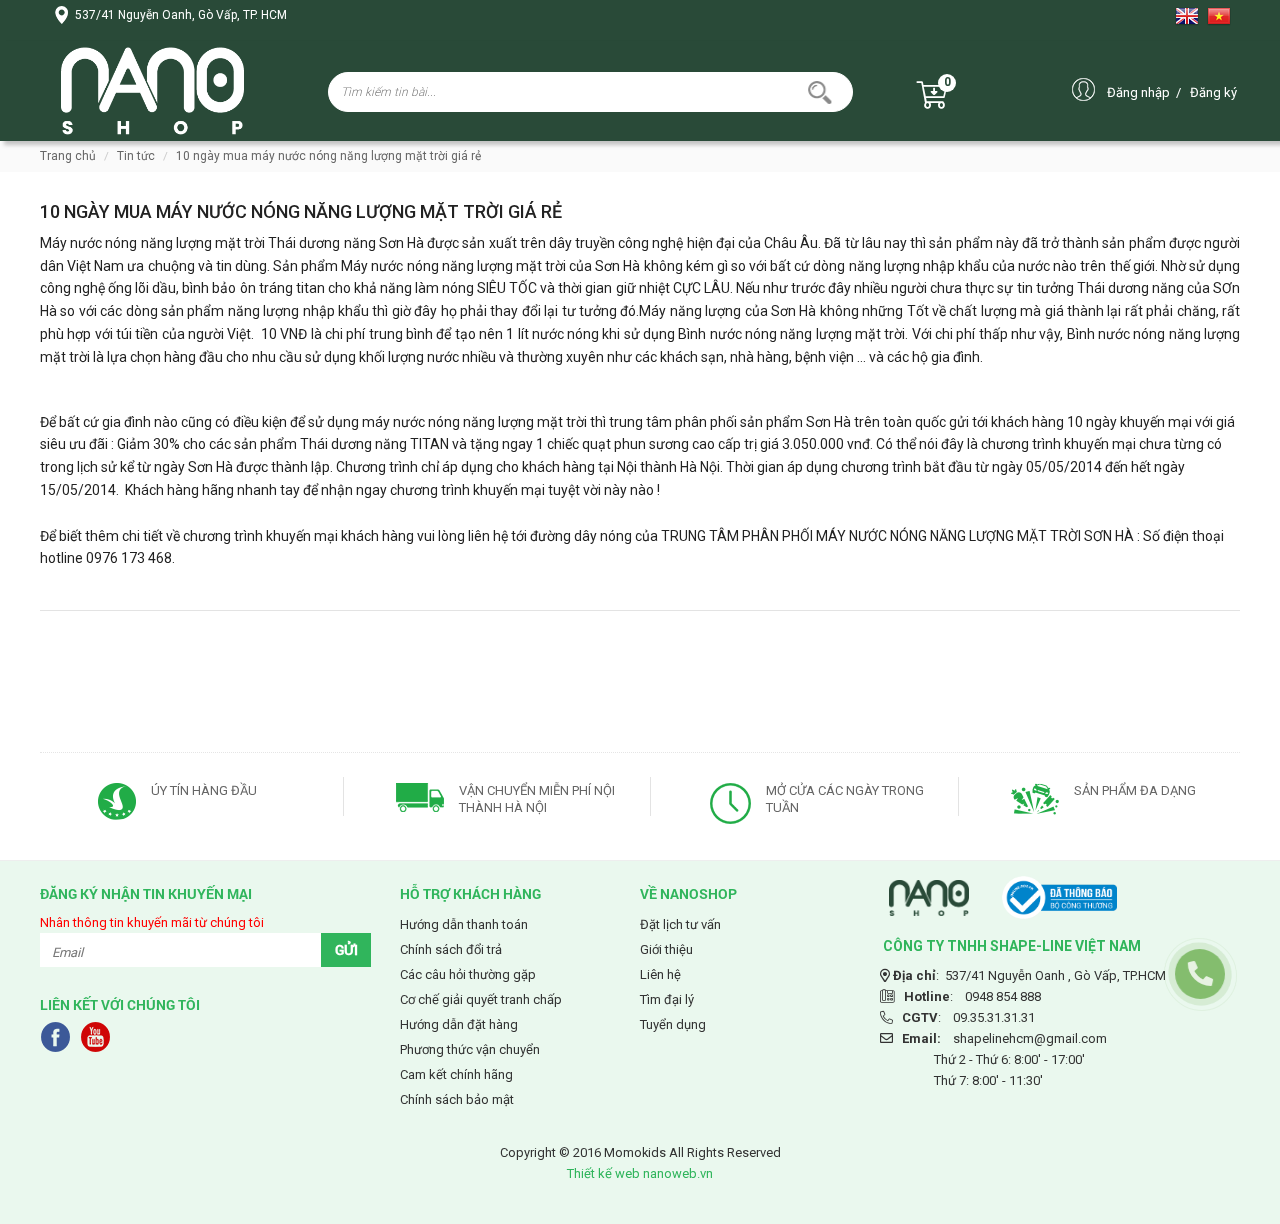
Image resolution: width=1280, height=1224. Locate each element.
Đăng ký (1213, 92)
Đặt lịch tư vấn (680, 924)
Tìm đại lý (667, 999)
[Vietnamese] (1223, 15)
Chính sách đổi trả (451, 949)
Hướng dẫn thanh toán (464, 924)
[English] (1191, 15)
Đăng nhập (1138, 92)
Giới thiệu (666, 949)
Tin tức (136, 156)
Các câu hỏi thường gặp (468, 974)
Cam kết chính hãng (456, 1074)
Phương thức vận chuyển (470, 1049)
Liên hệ (660, 974)
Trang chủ (68, 156)
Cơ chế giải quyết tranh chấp (481, 999)
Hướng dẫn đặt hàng (459, 1024)
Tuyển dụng (673, 1024)
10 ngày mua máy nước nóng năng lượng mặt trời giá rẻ (328, 156)
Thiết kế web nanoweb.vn (640, 1173)
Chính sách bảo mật (457, 1099)
